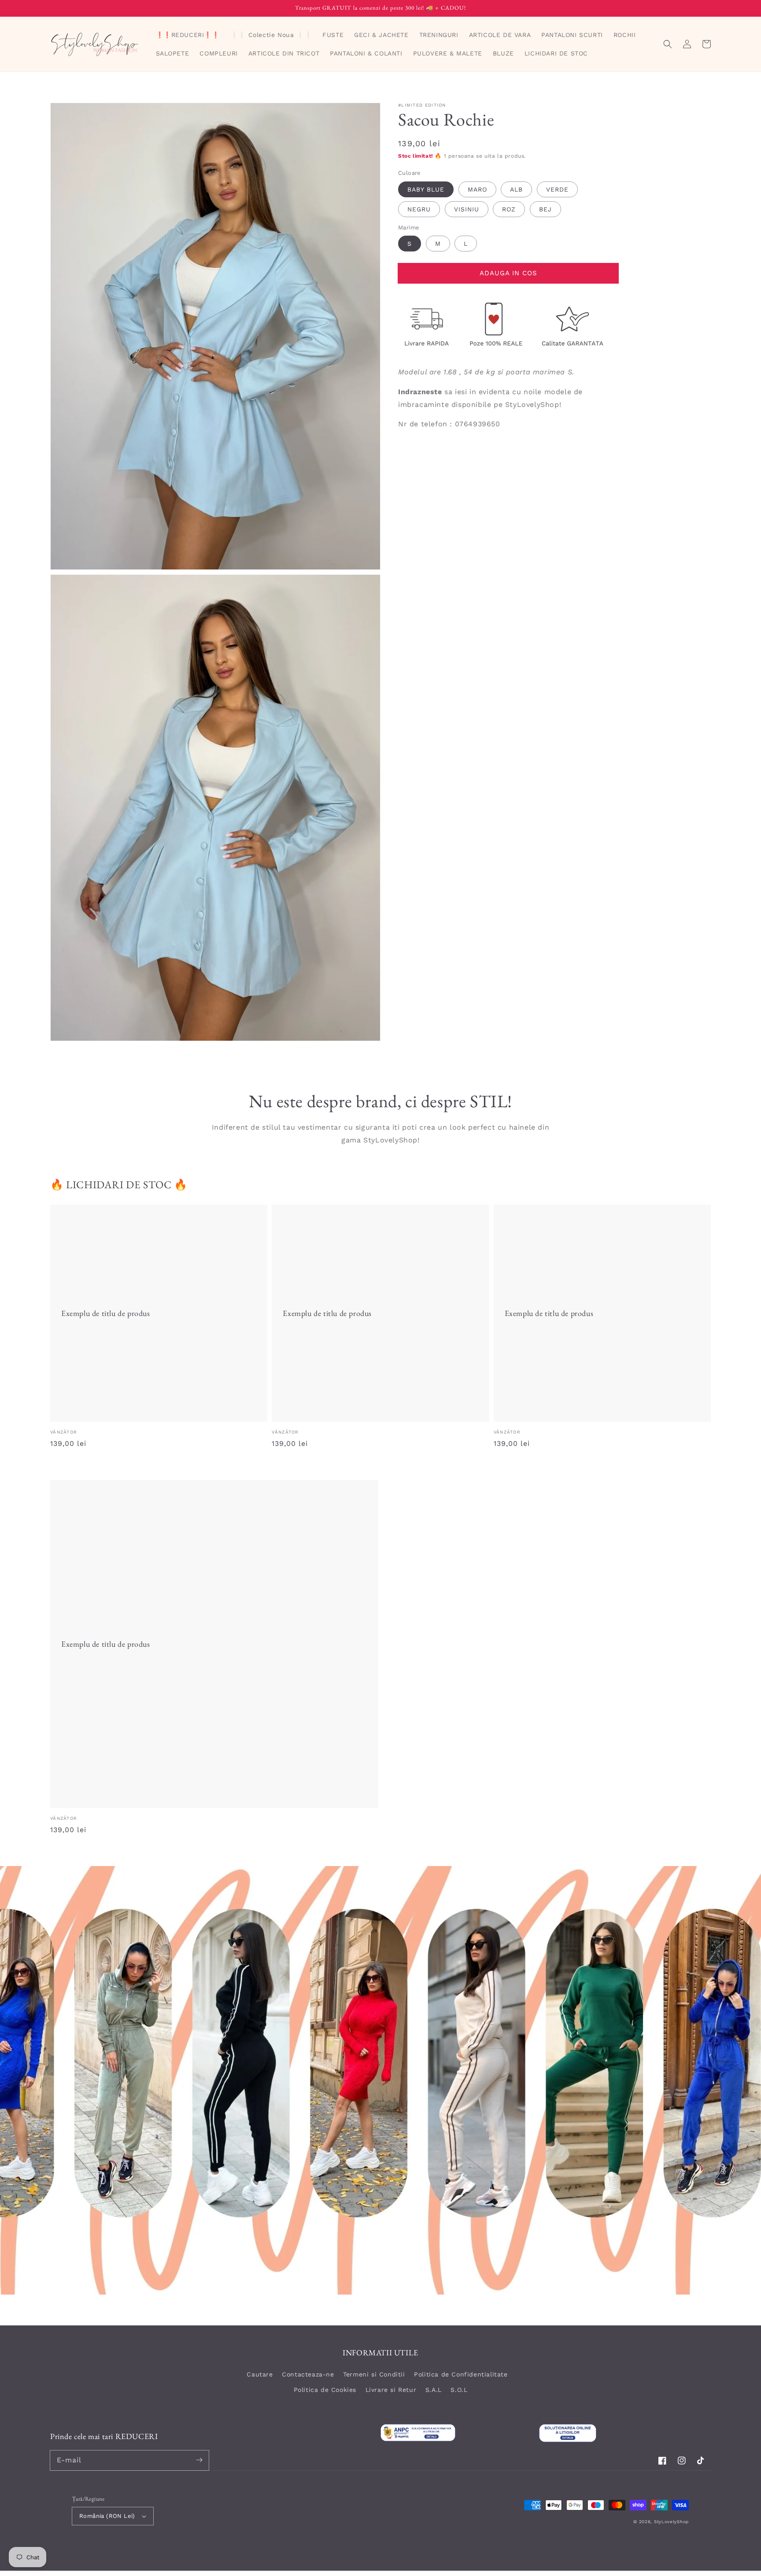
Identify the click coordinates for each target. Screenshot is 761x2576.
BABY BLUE (426, 189)
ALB (516, 189)
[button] (668, 44)
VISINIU (467, 209)
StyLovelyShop (671, 2522)
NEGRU (419, 209)
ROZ (509, 209)
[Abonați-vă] (199, 2460)
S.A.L (434, 2390)
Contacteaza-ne (308, 2374)
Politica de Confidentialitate (461, 2374)
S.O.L (459, 2390)
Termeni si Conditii (374, 2374)
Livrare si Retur (391, 2390)
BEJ (545, 209)
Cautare (260, 2374)
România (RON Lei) (107, 2516)
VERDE (557, 189)
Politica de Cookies (325, 2390)
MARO (477, 189)
